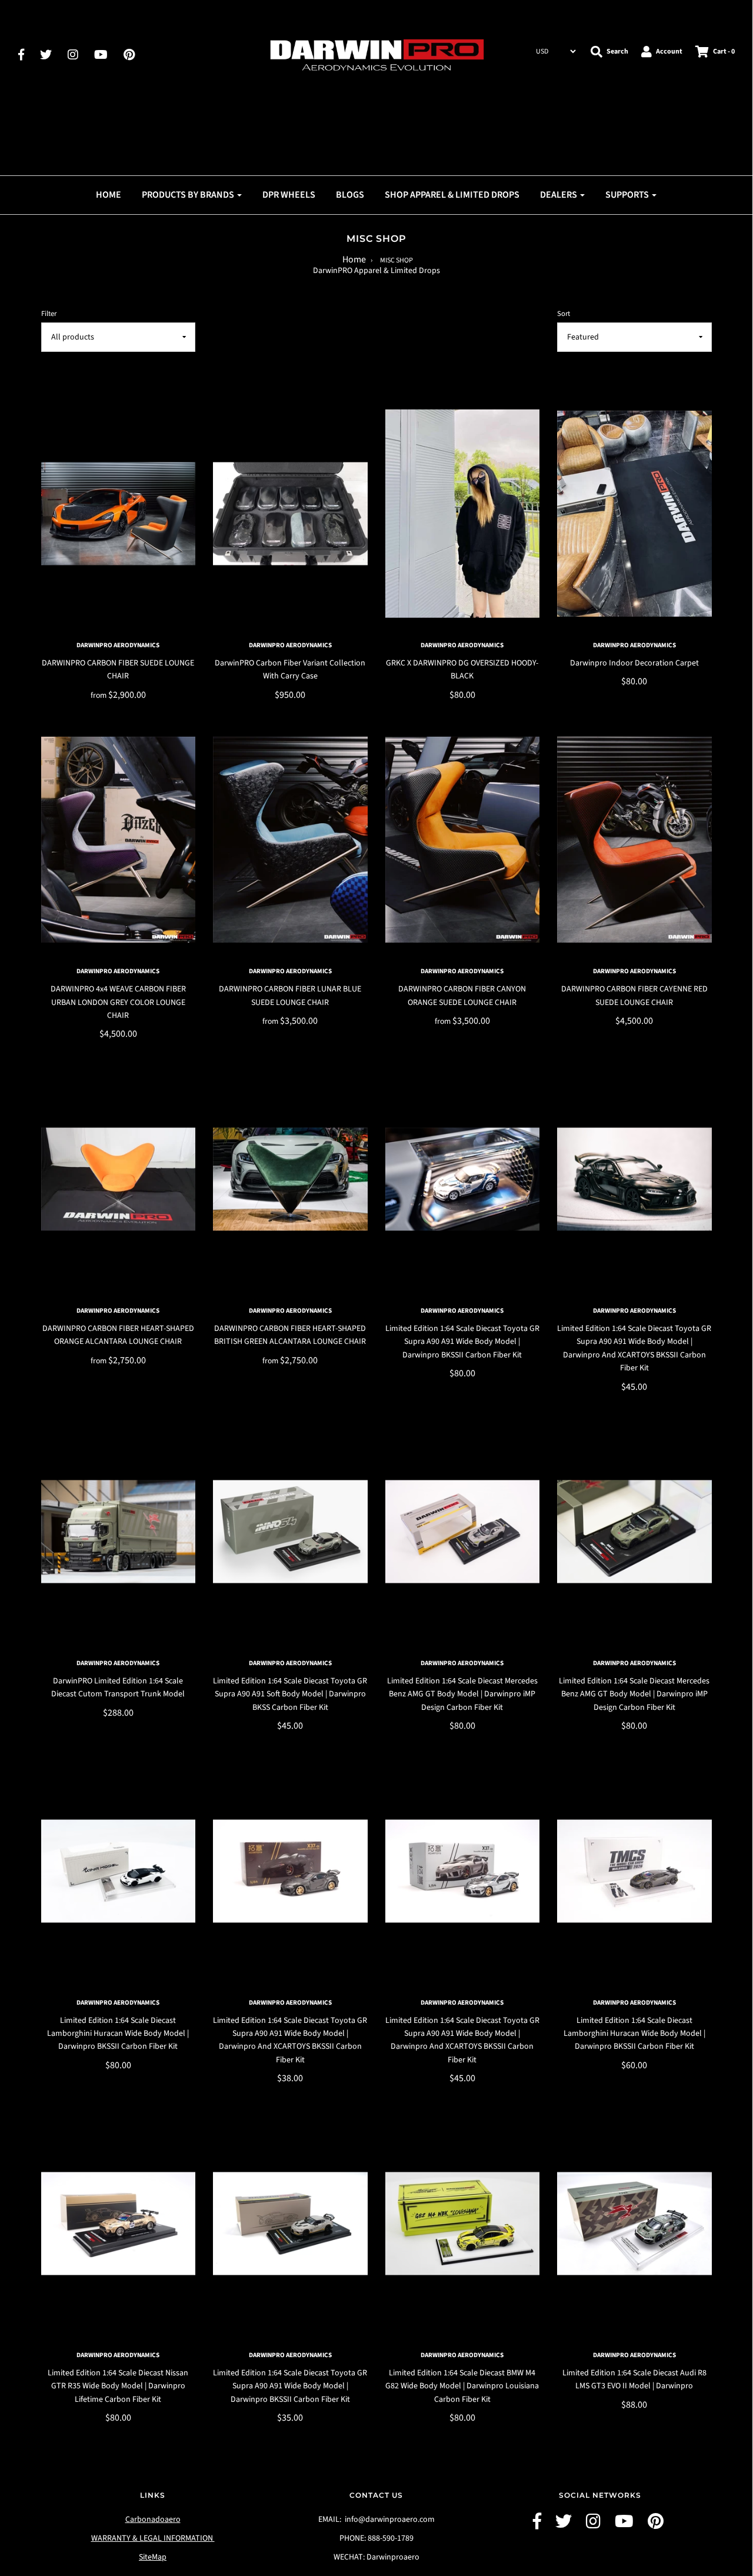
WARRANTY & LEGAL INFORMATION (153, 2538)
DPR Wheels (289, 195)
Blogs (350, 195)
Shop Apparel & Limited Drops (452, 195)
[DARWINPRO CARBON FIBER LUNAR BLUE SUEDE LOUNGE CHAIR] (290, 840)
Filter (49, 314)
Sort (564, 314)
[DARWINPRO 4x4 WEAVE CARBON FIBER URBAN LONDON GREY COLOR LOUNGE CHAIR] (119, 840)
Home (354, 259)
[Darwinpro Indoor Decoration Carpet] (634, 514)
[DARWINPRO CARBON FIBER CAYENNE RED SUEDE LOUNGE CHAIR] (634, 840)
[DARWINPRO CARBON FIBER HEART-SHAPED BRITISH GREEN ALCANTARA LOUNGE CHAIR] (290, 1179)
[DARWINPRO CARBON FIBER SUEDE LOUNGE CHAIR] (119, 514)
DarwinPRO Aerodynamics (118, 645)
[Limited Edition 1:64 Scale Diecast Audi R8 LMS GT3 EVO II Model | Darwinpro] (634, 2224)
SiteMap (153, 2557)
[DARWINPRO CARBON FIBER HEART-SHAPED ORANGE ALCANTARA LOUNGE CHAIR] (119, 1179)
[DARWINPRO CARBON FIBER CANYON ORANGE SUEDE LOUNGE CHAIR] (463, 840)
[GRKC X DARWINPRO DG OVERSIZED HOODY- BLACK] (463, 514)
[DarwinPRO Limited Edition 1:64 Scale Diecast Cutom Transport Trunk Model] (119, 1532)
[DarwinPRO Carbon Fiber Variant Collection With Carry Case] (290, 514)
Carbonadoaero (153, 2520)
